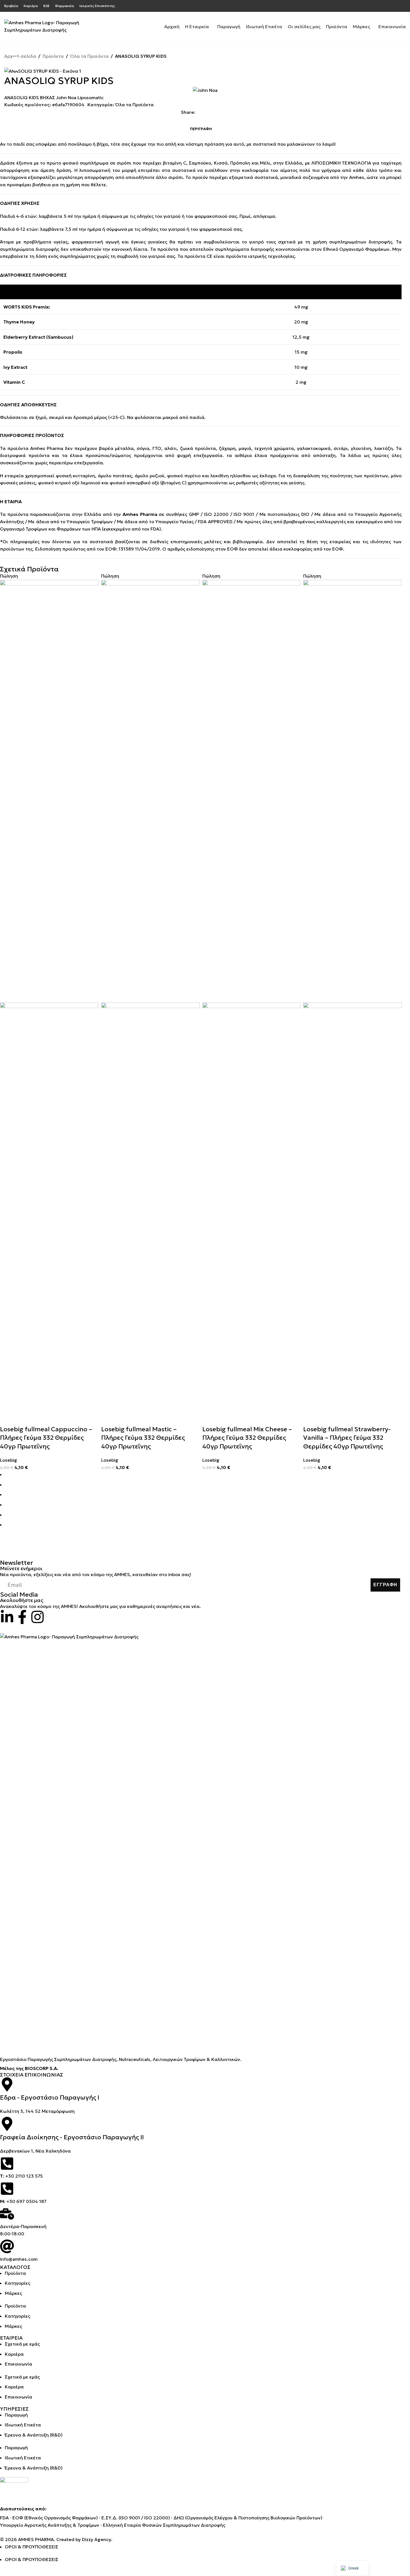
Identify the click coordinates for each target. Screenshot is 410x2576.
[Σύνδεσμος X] (382, 6)
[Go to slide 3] (203, 1495)
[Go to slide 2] (203, 1485)
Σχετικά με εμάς (22, 2344)
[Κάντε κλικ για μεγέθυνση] (15, 64)
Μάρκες (13, 2293)
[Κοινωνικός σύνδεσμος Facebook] (375, 6)
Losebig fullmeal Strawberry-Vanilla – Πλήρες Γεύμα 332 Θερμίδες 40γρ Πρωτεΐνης (347, 1438)
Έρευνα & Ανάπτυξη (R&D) (34, 2435)
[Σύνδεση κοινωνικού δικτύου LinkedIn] (219, 112)
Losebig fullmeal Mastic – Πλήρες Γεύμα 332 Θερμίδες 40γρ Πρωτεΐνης (143, 1438)
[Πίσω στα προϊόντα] (396, 64)
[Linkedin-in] (7, 1617)
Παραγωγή (16, 2415)
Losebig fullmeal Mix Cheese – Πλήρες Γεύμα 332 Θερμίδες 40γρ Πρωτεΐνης (247, 1438)
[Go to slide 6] (203, 1525)
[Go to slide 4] (203, 1505)
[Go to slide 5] (203, 1515)
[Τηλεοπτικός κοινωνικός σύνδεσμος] (226, 112)
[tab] (201, 129)
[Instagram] (37, 1617)
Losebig (9, 1460)
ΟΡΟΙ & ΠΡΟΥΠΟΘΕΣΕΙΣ (32, 2547)
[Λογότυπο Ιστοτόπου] (44, 26)
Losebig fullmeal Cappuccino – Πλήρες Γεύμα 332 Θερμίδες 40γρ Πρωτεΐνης (46, 1438)
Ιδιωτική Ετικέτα (23, 2425)
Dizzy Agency (97, 2539)
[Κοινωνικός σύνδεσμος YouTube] (396, 6)
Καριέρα (14, 2354)
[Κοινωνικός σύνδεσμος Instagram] (389, 6)
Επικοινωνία (18, 2364)
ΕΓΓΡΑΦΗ (385, 1585)
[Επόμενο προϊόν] (402, 64)
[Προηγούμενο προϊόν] (389, 64)
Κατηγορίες (17, 2283)
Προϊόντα (53, 56)
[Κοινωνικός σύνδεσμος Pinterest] (402, 6)
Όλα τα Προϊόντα (89, 56)
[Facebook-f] (22, 1617)
